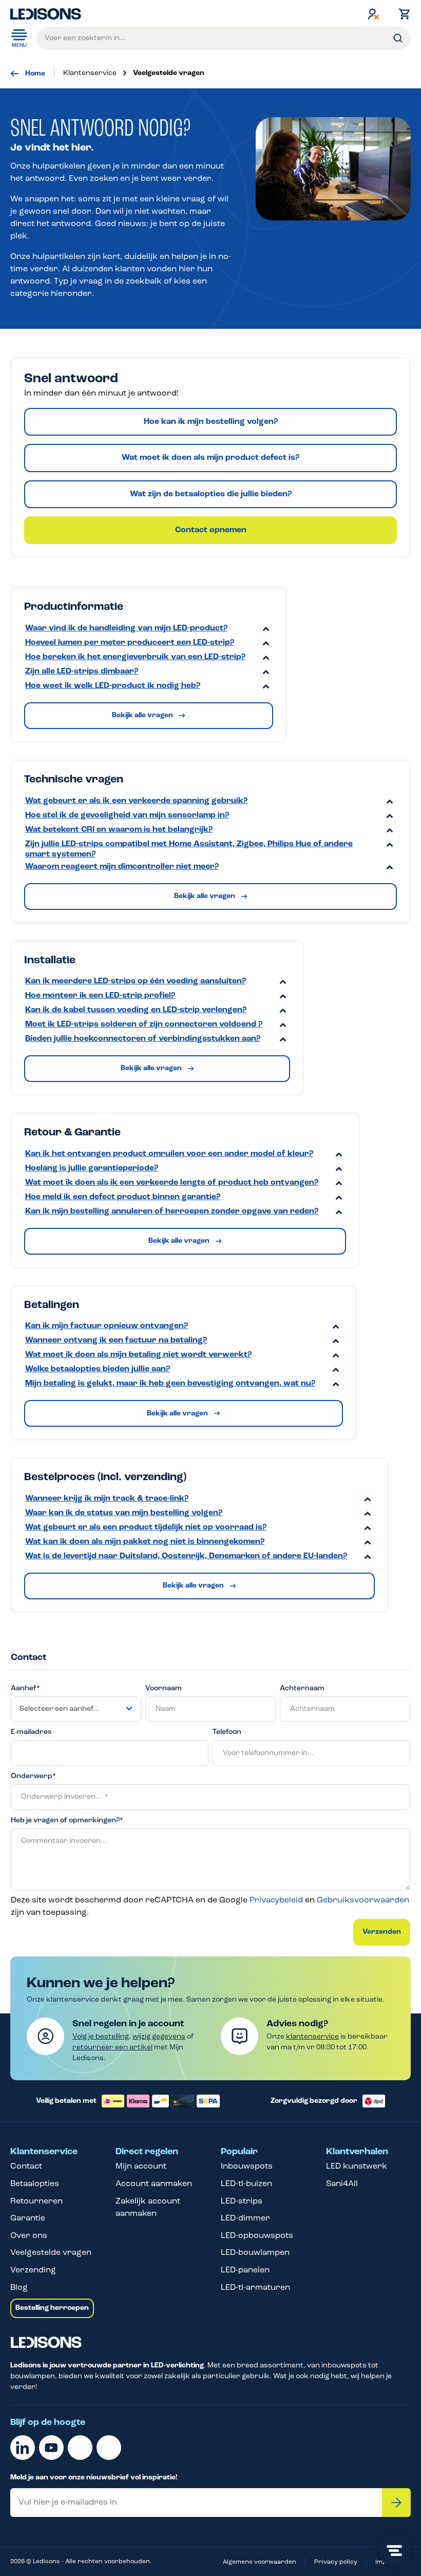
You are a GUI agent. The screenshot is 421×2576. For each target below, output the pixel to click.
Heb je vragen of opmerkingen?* (67, 1821)
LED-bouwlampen (255, 2253)
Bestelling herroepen (52, 2308)
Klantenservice (44, 2152)
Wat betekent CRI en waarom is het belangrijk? (119, 830)
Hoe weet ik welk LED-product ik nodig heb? (113, 686)
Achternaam (302, 1688)
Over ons (29, 2236)
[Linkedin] (23, 2448)
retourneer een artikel (112, 2048)
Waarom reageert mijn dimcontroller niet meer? (122, 867)
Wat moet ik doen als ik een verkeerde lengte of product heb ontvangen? (172, 1183)
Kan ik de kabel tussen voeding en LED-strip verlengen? (136, 1010)
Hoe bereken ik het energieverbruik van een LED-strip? (135, 657)
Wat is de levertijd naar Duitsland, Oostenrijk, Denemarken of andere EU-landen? (186, 1556)
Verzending (33, 2270)
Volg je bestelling (101, 2037)
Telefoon (227, 1732)
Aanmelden (396, 2503)
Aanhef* (25, 1688)
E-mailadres (31, 1732)
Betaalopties (35, 2184)
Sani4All (342, 2184)
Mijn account (141, 2167)
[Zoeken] (398, 38)
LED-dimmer (245, 2218)
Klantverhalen (357, 2152)
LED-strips (242, 2201)
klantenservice (312, 2037)
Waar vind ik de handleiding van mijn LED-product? (126, 628)
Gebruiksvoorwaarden (363, 1900)
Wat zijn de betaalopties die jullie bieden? (211, 494)
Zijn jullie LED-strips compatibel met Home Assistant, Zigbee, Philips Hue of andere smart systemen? (189, 849)
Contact (26, 2167)
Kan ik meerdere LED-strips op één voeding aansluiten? (136, 981)
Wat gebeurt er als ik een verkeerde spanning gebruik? (136, 801)
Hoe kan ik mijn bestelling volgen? (211, 422)
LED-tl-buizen (246, 2184)
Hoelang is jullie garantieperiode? (92, 1168)
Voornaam (164, 1688)
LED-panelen (245, 2270)
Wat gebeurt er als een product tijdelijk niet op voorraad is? (146, 1527)
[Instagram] (109, 2448)
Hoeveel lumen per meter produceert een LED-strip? (130, 643)
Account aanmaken (154, 2184)
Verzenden (382, 1932)
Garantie (28, 2218)
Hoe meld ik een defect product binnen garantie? (123, 1197)
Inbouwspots (247, 2167)
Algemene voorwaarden (260, 2562)
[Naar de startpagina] (46, 14)
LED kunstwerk (357, 2167)
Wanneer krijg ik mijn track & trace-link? (107, 1499)
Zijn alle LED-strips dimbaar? (82, 671)
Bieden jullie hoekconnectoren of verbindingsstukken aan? (143, 1039)
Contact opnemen (211, 530)
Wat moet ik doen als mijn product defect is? (210, 458)
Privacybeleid (276, 1900)
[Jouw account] (373, 14)
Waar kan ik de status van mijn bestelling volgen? (124, 1513)
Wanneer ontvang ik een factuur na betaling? (116, 1340)
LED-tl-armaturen (255, 2288)
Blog (19, 2288)
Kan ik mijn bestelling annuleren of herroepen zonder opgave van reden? (172, 1211)
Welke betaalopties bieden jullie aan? (98, 1369)
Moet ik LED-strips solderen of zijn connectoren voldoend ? (144, 1024)
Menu (19, 45)
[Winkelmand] (402, 14)
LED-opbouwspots (257, 2236)
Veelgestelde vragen (51, 2253)
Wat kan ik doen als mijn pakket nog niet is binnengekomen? (145, 1542)
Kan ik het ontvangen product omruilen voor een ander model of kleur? (169, 1154)
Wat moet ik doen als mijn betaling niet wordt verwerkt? (138, 1355)
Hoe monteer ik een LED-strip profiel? (100, 996)
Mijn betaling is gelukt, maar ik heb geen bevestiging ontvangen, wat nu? (170, 1384)
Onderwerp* (33, 1776)
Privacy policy (336, 2562)
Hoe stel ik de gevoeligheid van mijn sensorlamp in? (127, 815)
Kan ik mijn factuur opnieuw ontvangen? (107, 1326)
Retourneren (36, 2201)
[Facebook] (80, 2448)
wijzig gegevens (159, 2037)
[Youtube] (51, 2448)
